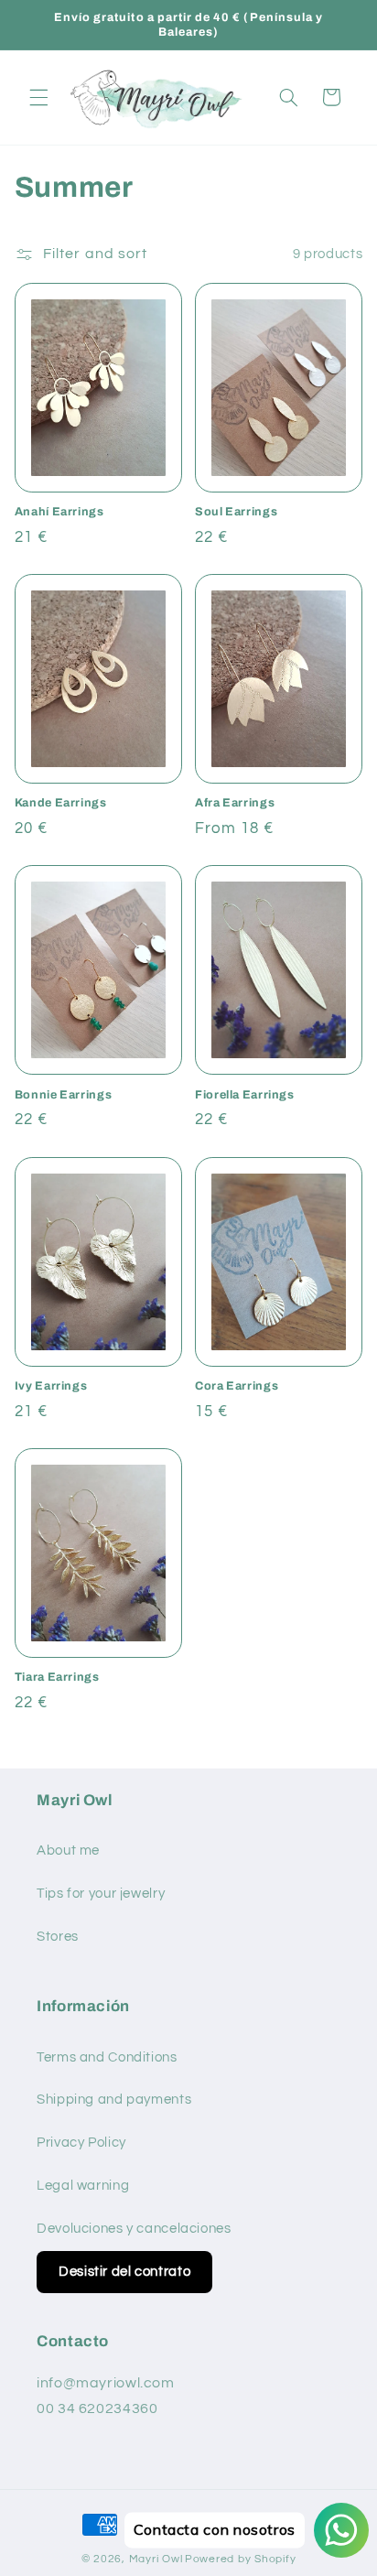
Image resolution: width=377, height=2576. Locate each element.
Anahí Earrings (59, 512)
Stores (58, 1937)
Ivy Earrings (51, 1386)
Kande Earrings (61, 803)
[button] (38, 97)
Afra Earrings (235, 803)
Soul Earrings (236, 512)
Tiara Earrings (57, 1677)
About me (68, 1851)
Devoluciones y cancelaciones (134, 2229)
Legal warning (83, 2186)
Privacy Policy (81, 2143)
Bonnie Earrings (63, 1095)
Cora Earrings (237, 1386)
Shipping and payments (114, 2100)
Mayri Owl (156, 2559)
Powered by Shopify (240, 2559)
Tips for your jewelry (101, 1894)
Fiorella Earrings (245, 1095)
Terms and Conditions (107, 2057)
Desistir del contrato (124, 2272)
